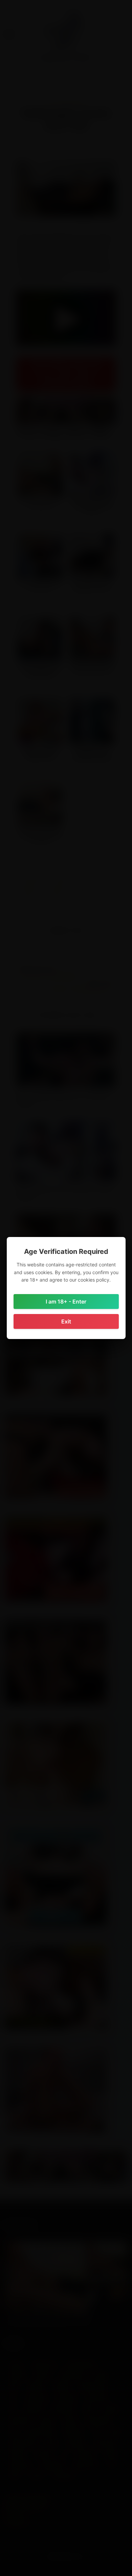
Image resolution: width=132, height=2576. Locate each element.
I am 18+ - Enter (66, 1302)
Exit (66, 1321)
